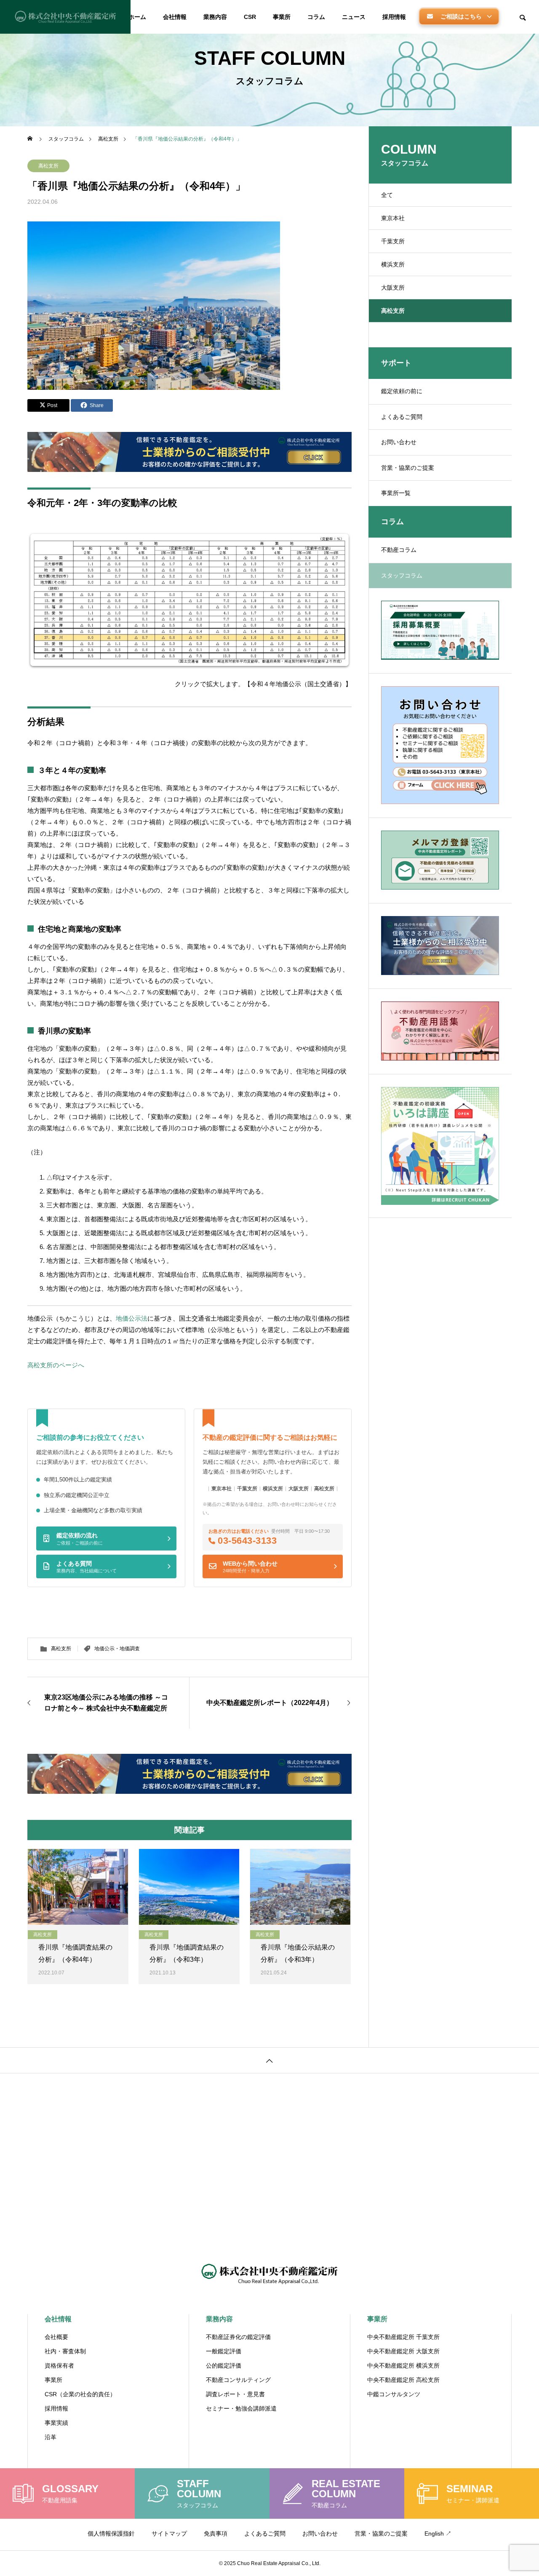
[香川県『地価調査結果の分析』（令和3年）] (189, 1887)
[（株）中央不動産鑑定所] (65, 17)
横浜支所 (393, 264)
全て (387, 195)
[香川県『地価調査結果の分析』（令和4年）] (78, 1887)
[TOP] (269, 2060)
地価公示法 (132, 1318)
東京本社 (393, 218)
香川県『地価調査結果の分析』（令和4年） (75, 1953)
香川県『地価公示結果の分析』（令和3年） (298, 1953)
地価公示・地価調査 (117, 1649)
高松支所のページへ (56, 1365)
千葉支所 (393, 241)
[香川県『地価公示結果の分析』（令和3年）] (300, 1887)
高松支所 (48, 166)
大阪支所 (393, 288)
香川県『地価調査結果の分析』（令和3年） (187, 1953)
